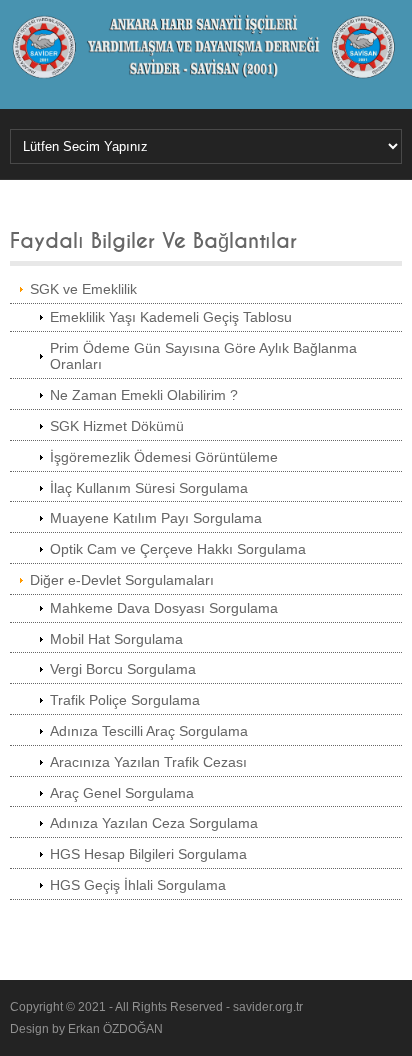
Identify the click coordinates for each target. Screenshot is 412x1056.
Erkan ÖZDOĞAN (115, 1029)
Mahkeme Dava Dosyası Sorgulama (164, 608)
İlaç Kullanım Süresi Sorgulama (149, 488)
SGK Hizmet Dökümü (117, 426)
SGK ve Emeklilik (83, 289)
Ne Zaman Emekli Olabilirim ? (144, 395)
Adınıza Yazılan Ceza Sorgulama (154, 823)
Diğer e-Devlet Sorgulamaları (122, 580)
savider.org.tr (268, 1007)
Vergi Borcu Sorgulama (123, 669)
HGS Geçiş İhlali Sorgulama (138, 885)
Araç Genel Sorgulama (122, 793)
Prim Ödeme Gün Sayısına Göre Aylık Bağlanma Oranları (203, 356)
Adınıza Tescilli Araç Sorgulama (149, 731)
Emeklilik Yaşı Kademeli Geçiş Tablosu (171, 317)
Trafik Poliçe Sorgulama (125, 700)
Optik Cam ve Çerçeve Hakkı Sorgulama (178, 549)
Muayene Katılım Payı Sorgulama (156, 518)
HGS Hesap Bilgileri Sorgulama (148, 854)
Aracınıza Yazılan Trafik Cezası (148, 762)
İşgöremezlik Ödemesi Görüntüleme (164, 457)
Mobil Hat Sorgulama (116, 639)
